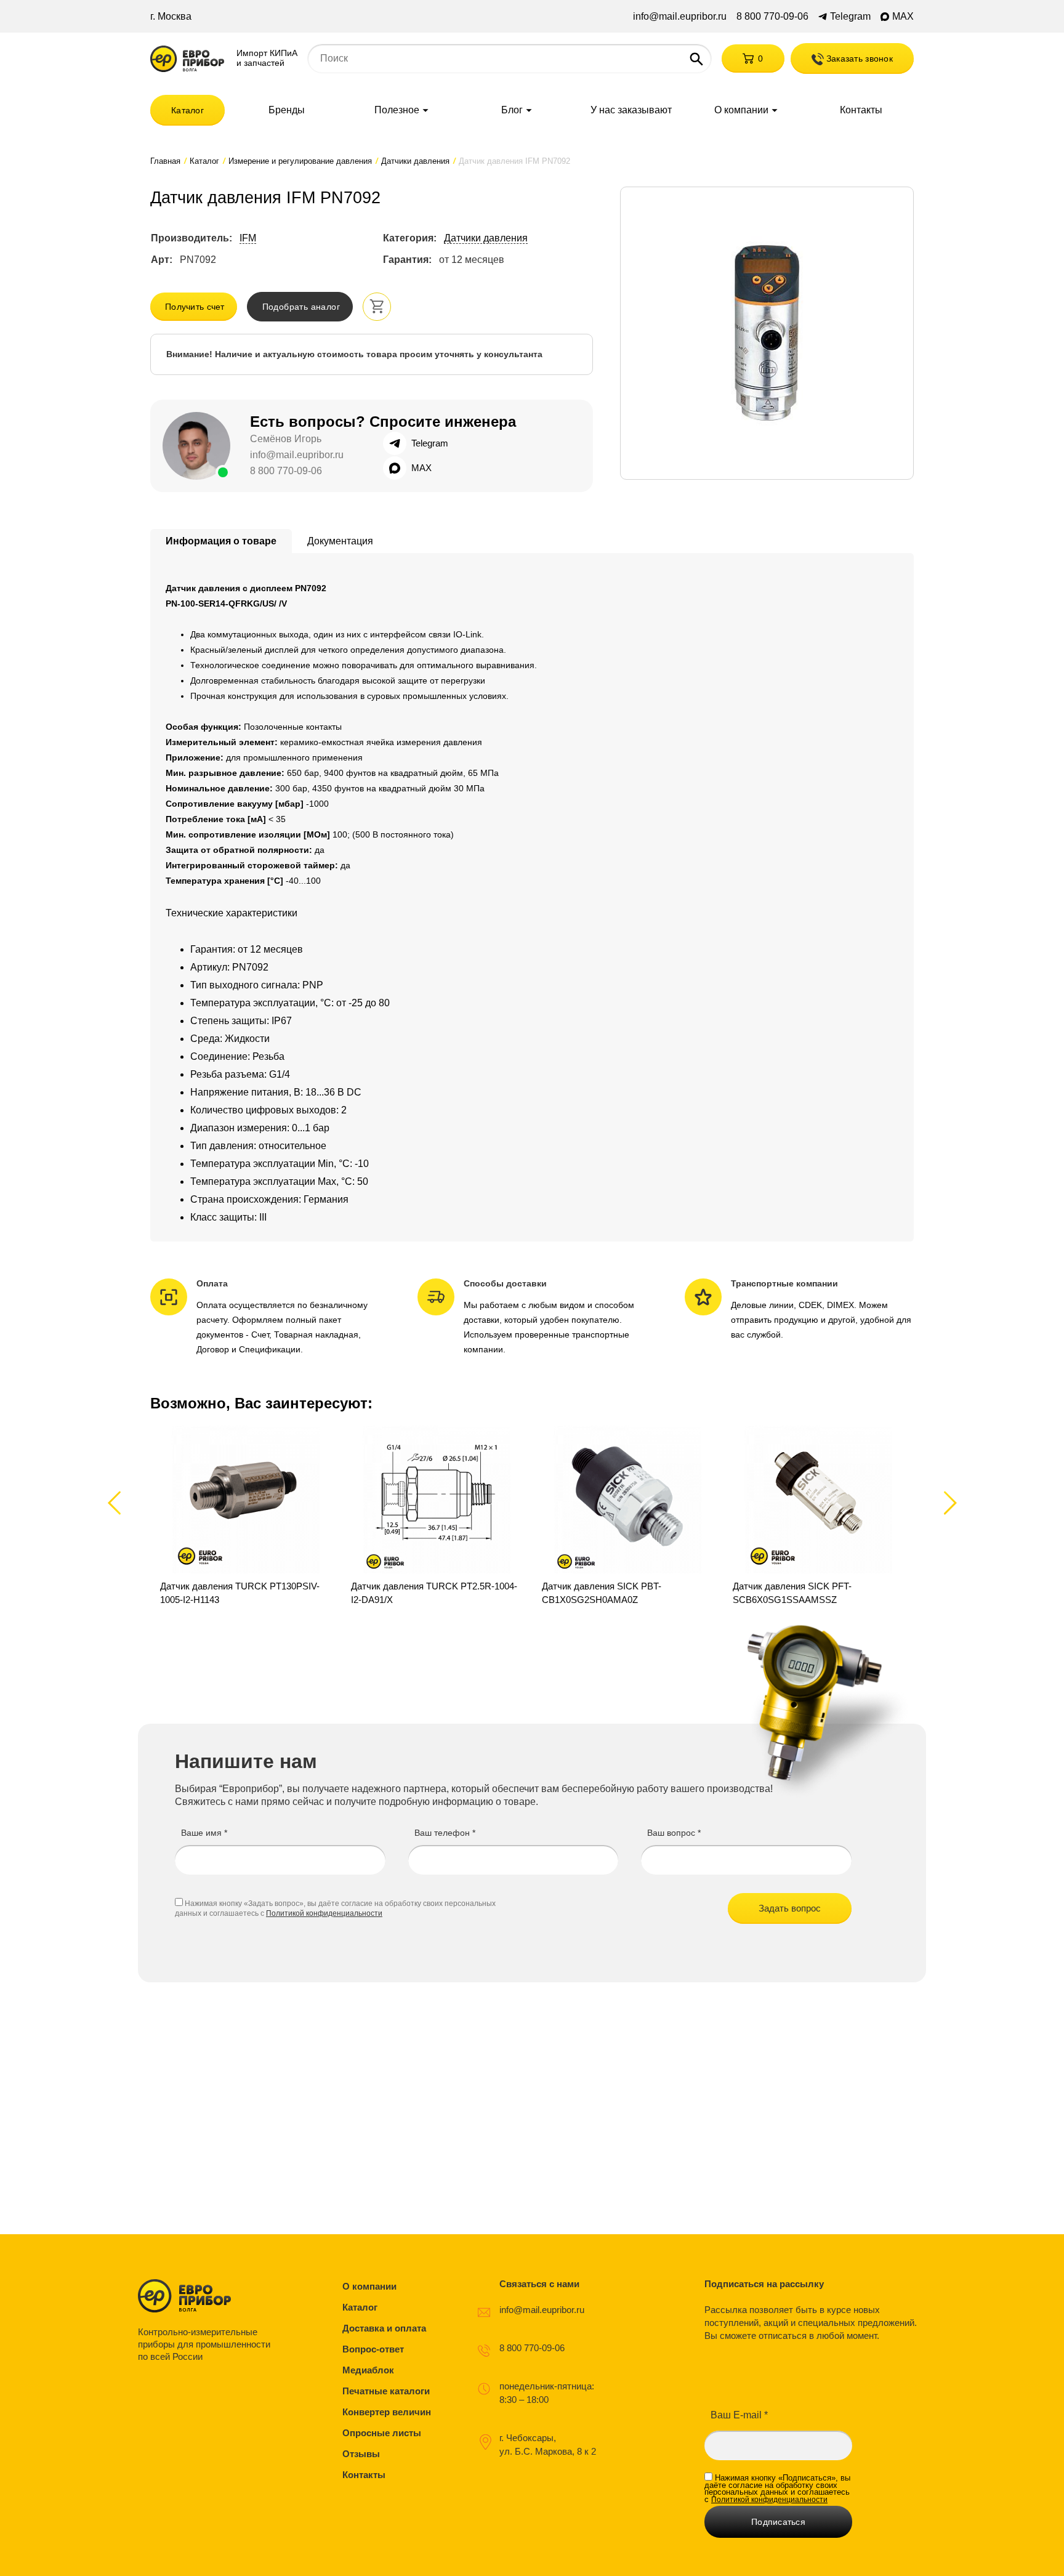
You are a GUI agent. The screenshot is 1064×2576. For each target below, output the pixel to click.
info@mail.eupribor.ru (680, 17)
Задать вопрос (790, 1908)
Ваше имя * (204, 1833)
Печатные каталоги (386, 2391)
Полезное (397, 110)
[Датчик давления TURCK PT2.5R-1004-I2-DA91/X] (437, 1516)
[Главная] (187, 59)
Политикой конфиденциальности (324, 1913)
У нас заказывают (631, 110)
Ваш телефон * (445, 1833)
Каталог (187, 110)
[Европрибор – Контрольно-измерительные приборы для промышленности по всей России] (207, 2296)
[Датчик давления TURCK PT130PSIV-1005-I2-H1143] (246, 1516)
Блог (512, 110)
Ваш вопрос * (674, 1833)
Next (948, 1502)
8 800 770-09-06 (772, 17)
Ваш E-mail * (739, 2415)
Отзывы (361, 2454)
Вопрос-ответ (373, 2349)
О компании (741, 110)
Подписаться (778, 2522)
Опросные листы (382, 2433)
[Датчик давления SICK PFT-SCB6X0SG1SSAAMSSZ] (818, 1516)
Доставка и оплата (384, 2328)
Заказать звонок (858, 59)
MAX (903, 17)
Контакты (861, 110)
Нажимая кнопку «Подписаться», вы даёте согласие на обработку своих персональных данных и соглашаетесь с (777, 2489)
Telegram (850, 17)
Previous (120, 1502)
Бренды (287, 110)
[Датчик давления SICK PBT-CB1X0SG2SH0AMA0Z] (627, 1516)
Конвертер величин (387, 2412)
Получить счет (195, 307)
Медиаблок (368, 2370)
